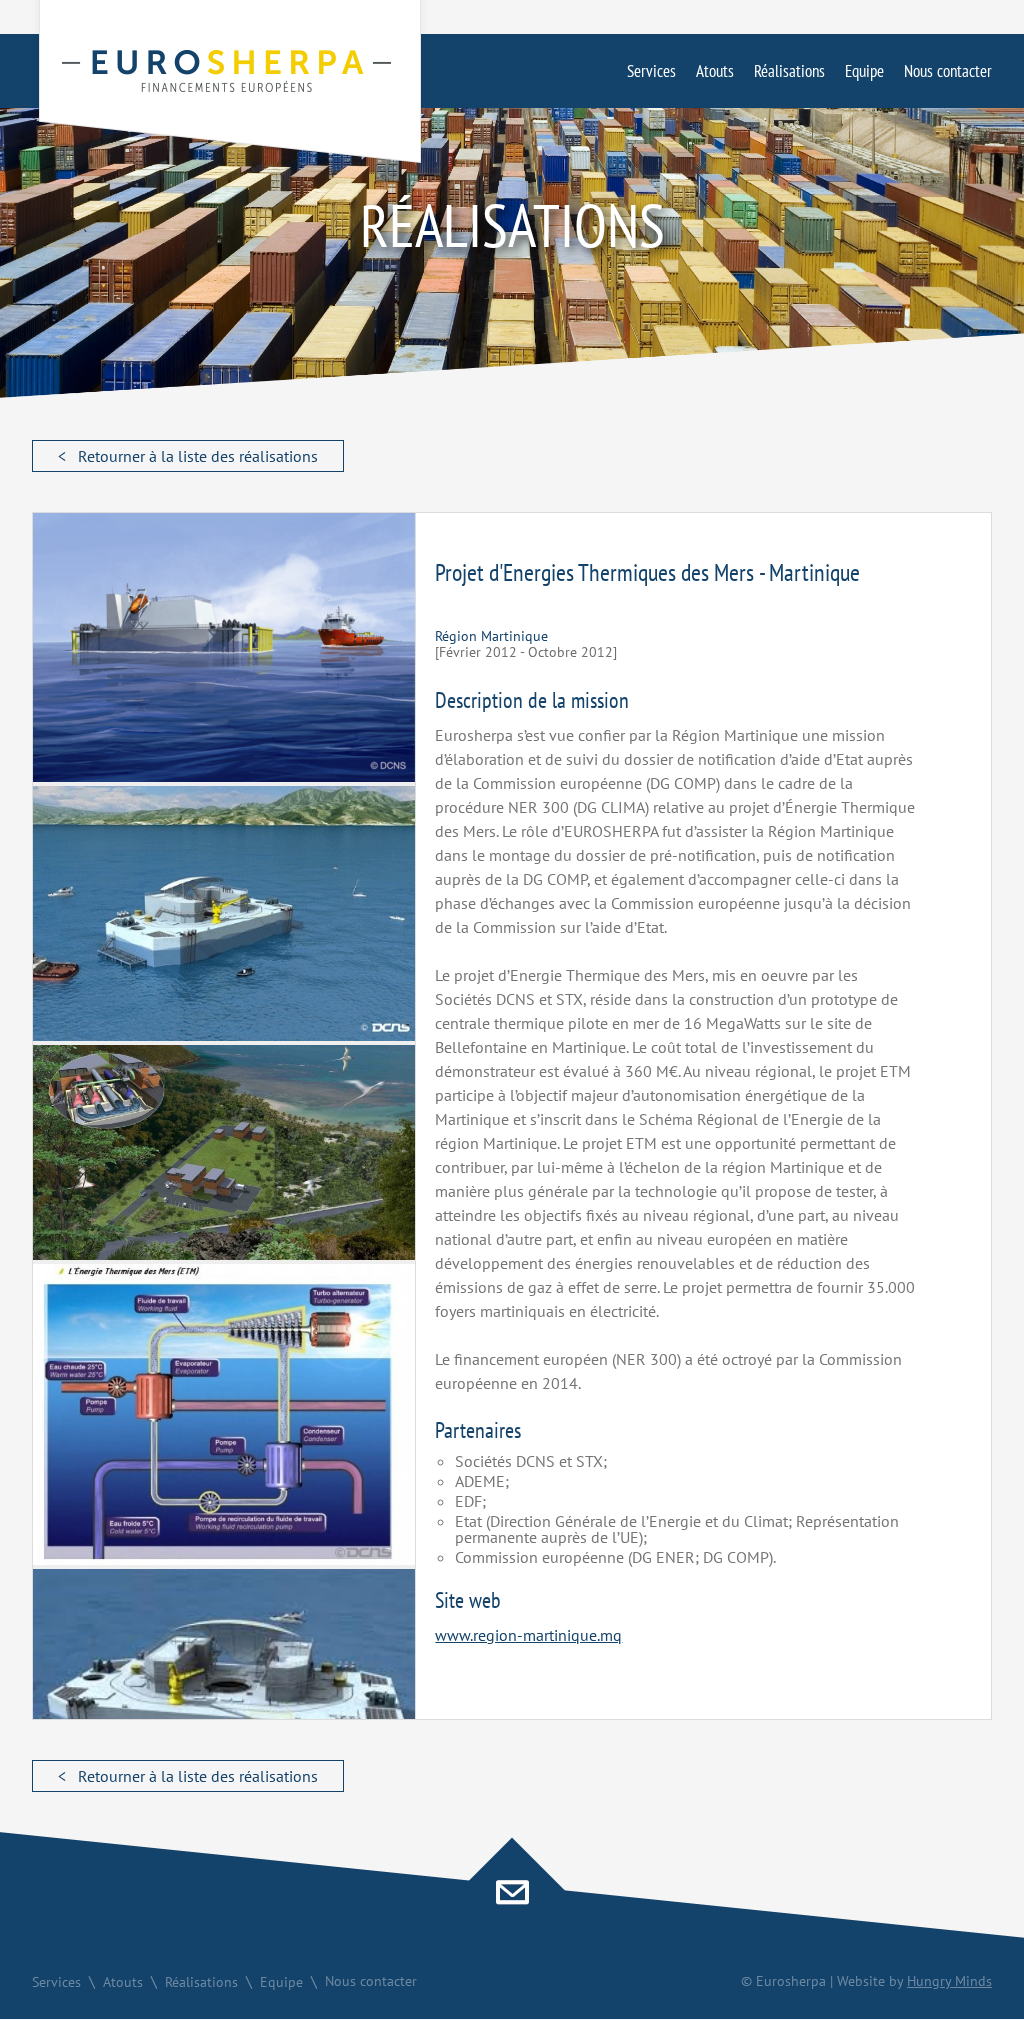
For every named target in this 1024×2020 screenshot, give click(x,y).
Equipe (864, 71)
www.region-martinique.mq (528, 1635)
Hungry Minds (949, 1981)
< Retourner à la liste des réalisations (188, 456)
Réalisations (789, 71)
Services (651, 71)
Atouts (715, 71)
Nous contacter (948, 71)
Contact (512, 1897)
